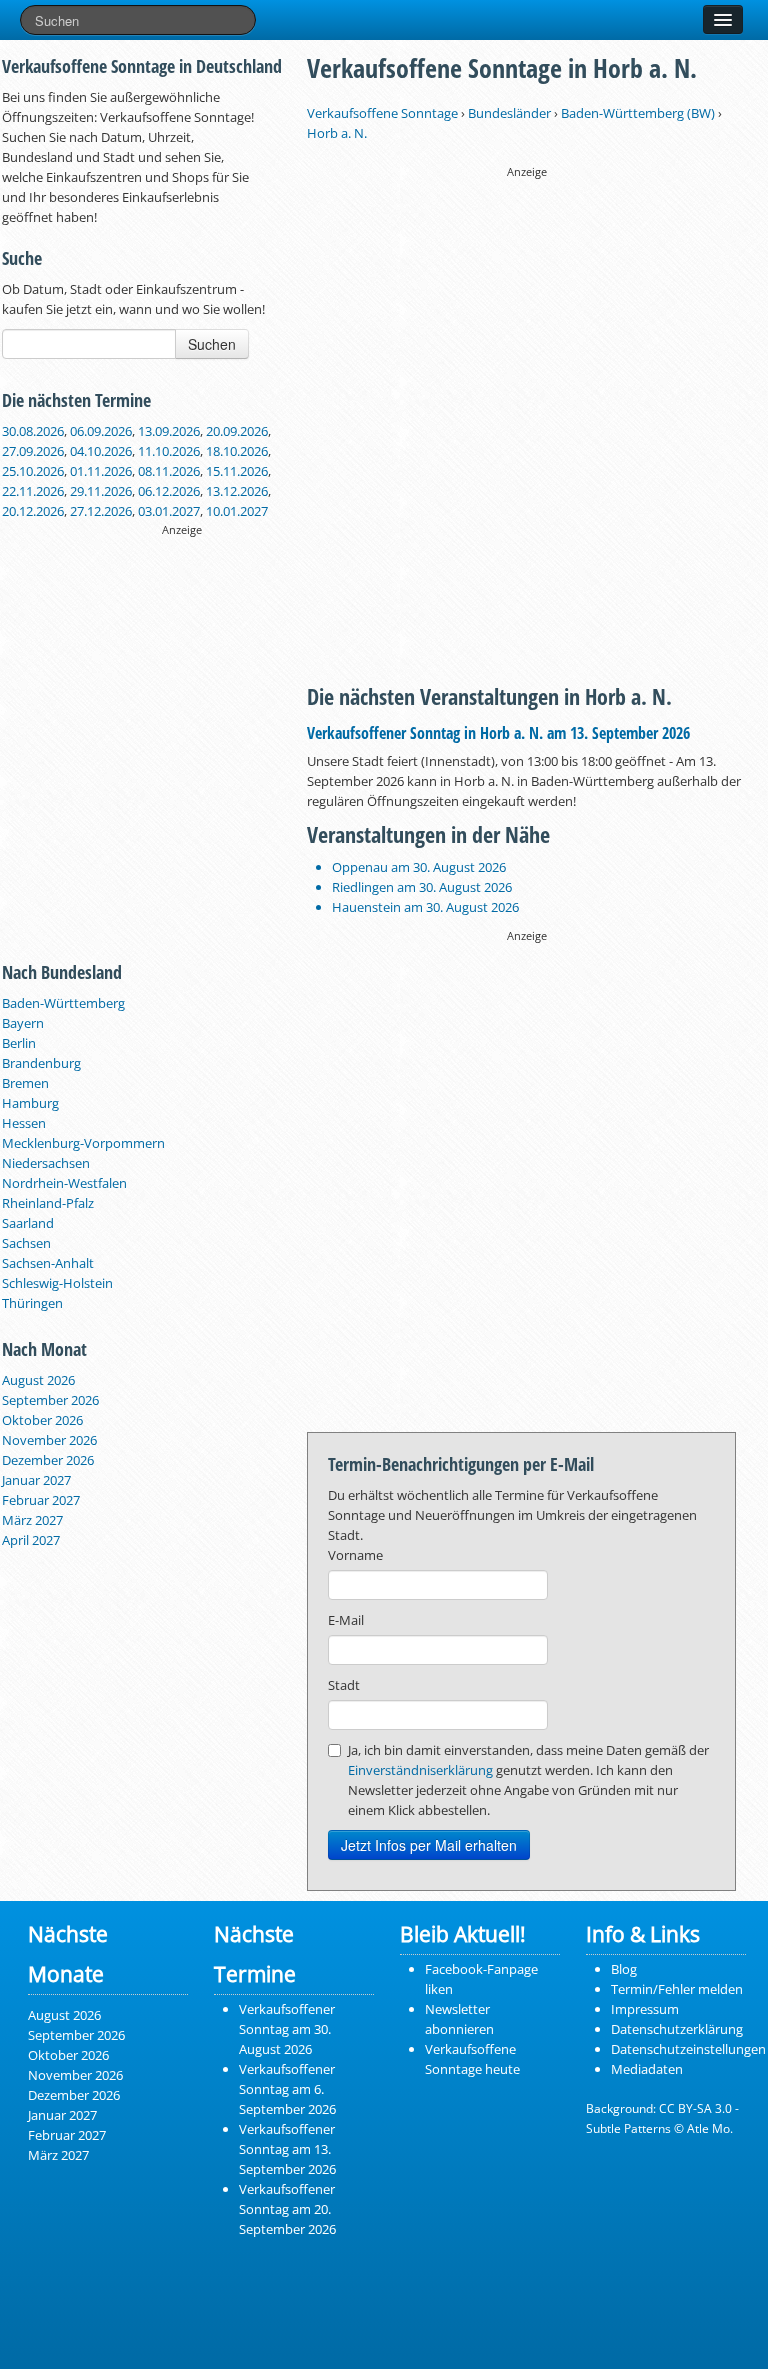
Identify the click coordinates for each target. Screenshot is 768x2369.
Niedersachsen (46, 1163)
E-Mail (346, 1620)
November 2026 (49, 1440)
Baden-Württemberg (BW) (638, 113)
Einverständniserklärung (420, 1770)
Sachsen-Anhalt (48, 1263)
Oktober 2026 (42, 1420)
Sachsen (26, 1243)
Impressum (645, 2009)
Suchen (212, 344)
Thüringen (32, 1303)
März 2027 (32, 1520)
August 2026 (38, 1380)
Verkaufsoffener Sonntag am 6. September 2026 (287, 2089)
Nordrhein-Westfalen (64, 1183)
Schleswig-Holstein (57, 1283)
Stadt (344, 1685)
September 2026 (50, 1400)
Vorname (355, 1555)
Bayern (23, 1023)
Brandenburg (41, 1063)
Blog (624, 1969)
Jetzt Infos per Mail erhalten (429, 1845)
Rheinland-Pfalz (48, 1203)
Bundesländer (509, 113)
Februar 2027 (41, 1500)
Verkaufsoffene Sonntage (382, 113)
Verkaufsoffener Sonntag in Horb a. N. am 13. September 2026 (498, 733)
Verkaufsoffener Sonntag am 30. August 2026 (287, 2029)
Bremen (25, 1083)
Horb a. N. (337, 133)
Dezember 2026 (48, 1460)
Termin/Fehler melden (677, 1989)
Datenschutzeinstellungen (688, 2049)
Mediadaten (647, 2069)
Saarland (28, 1223)
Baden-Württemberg (63, 1003)
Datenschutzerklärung (677, 2029)
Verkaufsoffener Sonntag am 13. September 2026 (287, 2149)
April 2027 (31, 1540)
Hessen (24, 1123)
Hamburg (30, 1103)
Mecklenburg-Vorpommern (83, 1143)
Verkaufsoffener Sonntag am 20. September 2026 (287, 2209)
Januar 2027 (36, 1480)
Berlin (19, 1043)
